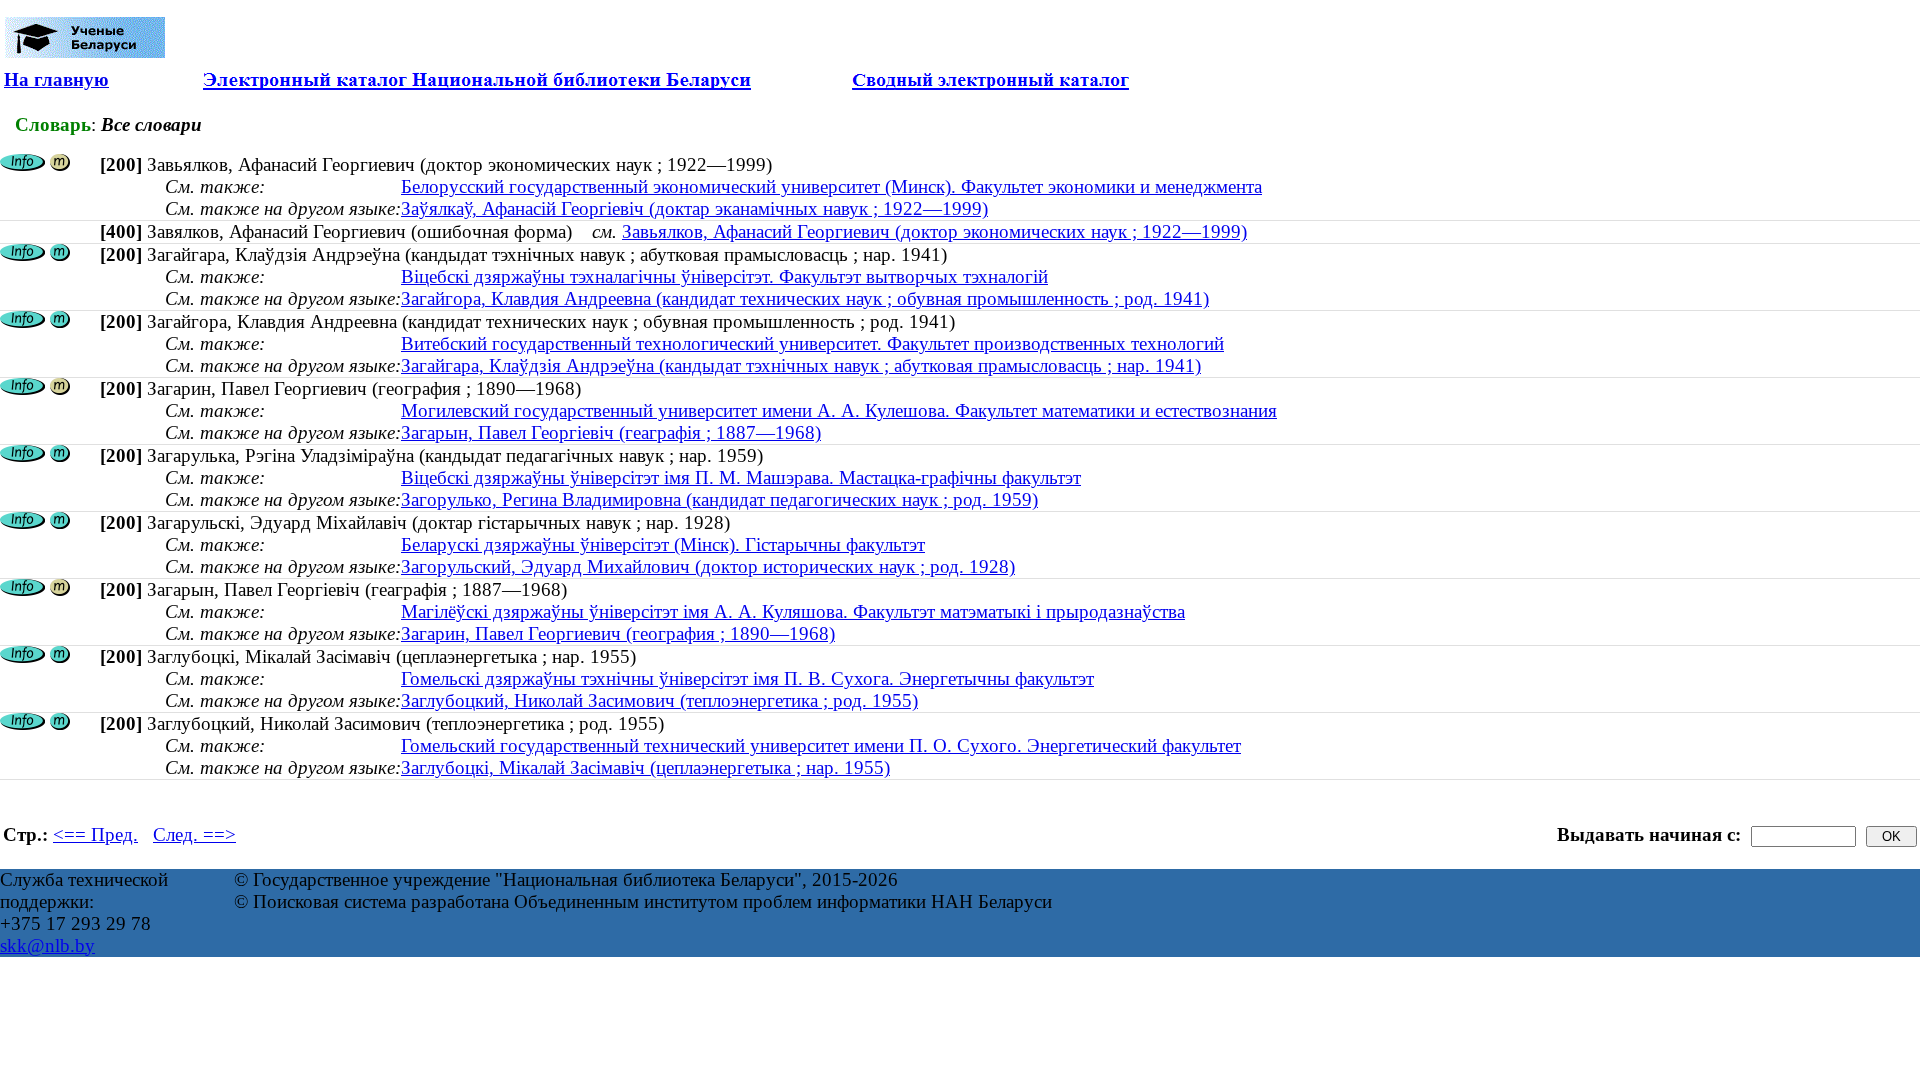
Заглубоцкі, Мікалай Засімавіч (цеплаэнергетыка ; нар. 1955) (645, 767)
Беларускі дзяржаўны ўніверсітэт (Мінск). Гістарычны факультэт (663, 544)
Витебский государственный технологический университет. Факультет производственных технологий (812, 343)
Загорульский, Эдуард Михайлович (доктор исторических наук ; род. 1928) (708, 566)
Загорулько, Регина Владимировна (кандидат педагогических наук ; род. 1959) (719, 499)
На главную (56, 79)
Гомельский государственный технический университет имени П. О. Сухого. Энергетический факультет (821, 745)
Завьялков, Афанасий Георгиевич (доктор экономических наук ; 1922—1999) (934, 231)
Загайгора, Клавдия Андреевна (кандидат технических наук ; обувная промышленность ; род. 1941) (805, 298)
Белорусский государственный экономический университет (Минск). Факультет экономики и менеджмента (831, 186)
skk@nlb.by (47, 945)
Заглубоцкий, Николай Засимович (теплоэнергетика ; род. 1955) (659, 700)
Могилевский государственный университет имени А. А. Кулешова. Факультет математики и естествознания (839, 410)
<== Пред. (95, 834)
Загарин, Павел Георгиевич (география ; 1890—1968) (618, 633)
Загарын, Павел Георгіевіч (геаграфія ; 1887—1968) (611, 432)
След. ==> (194, 834)
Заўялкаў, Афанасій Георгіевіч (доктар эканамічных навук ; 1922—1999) (694, 208)
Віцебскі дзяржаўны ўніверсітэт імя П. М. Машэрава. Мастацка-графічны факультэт (741, 477)
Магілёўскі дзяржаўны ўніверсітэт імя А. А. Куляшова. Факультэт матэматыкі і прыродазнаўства (793, 611)
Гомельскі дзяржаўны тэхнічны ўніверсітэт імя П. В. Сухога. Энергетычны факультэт (747, 678)
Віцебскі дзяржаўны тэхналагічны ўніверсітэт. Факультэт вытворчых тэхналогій (724, 276)
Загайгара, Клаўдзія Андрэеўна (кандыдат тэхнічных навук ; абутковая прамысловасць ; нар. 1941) (801, 365)
